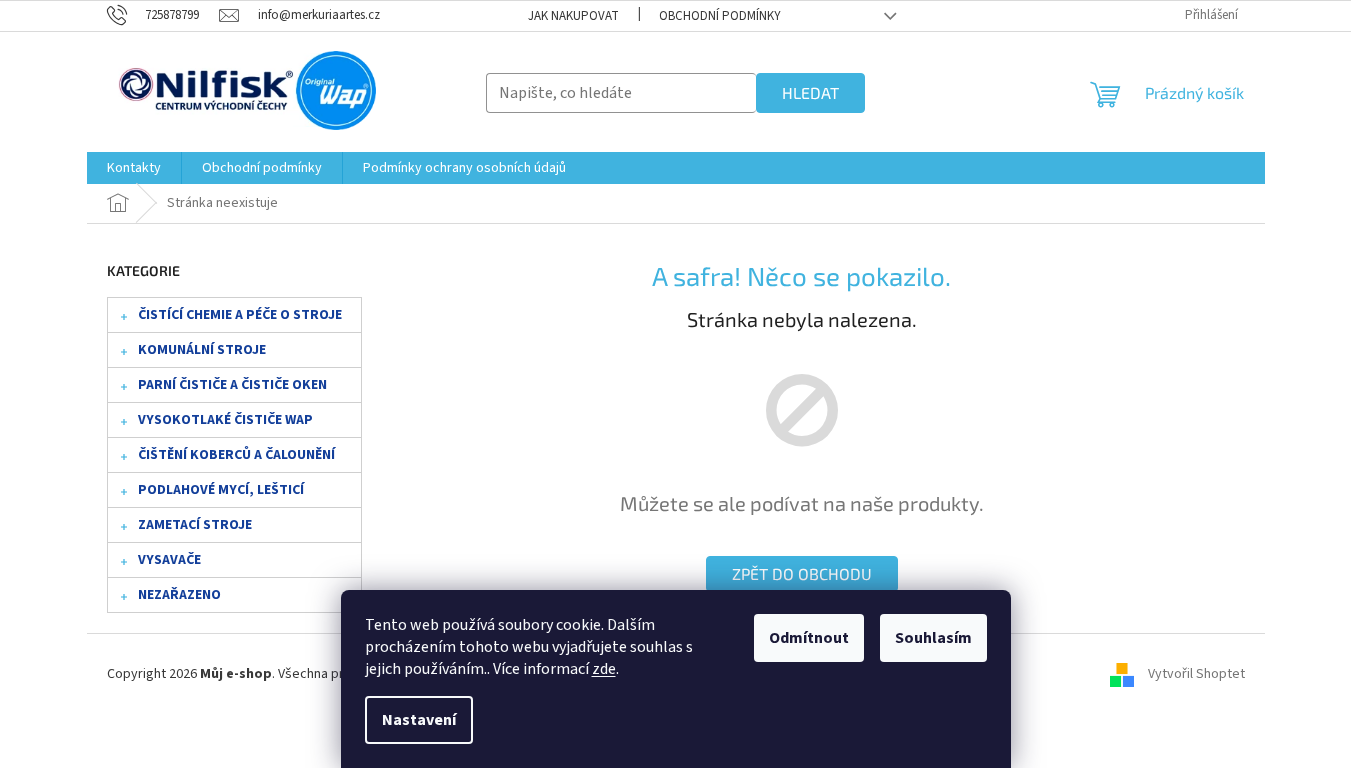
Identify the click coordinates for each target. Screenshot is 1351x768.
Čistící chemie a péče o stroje (240, 315)
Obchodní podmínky (720, 16)
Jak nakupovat (573, 16)
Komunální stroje (202, 350)
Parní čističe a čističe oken (232, 385)
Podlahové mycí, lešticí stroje (221, 494)
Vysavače (169, 560)
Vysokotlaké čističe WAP (225, 420)
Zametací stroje (195, 525)
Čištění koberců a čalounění (236, 455)
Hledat (810, 92)
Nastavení (419, 720)
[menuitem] (134, 168)
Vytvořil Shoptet (1196, 674)
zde (604, 669)
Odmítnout (809, 638)
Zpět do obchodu (802, 573)
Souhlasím (933, 638)
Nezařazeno (179, 595)
